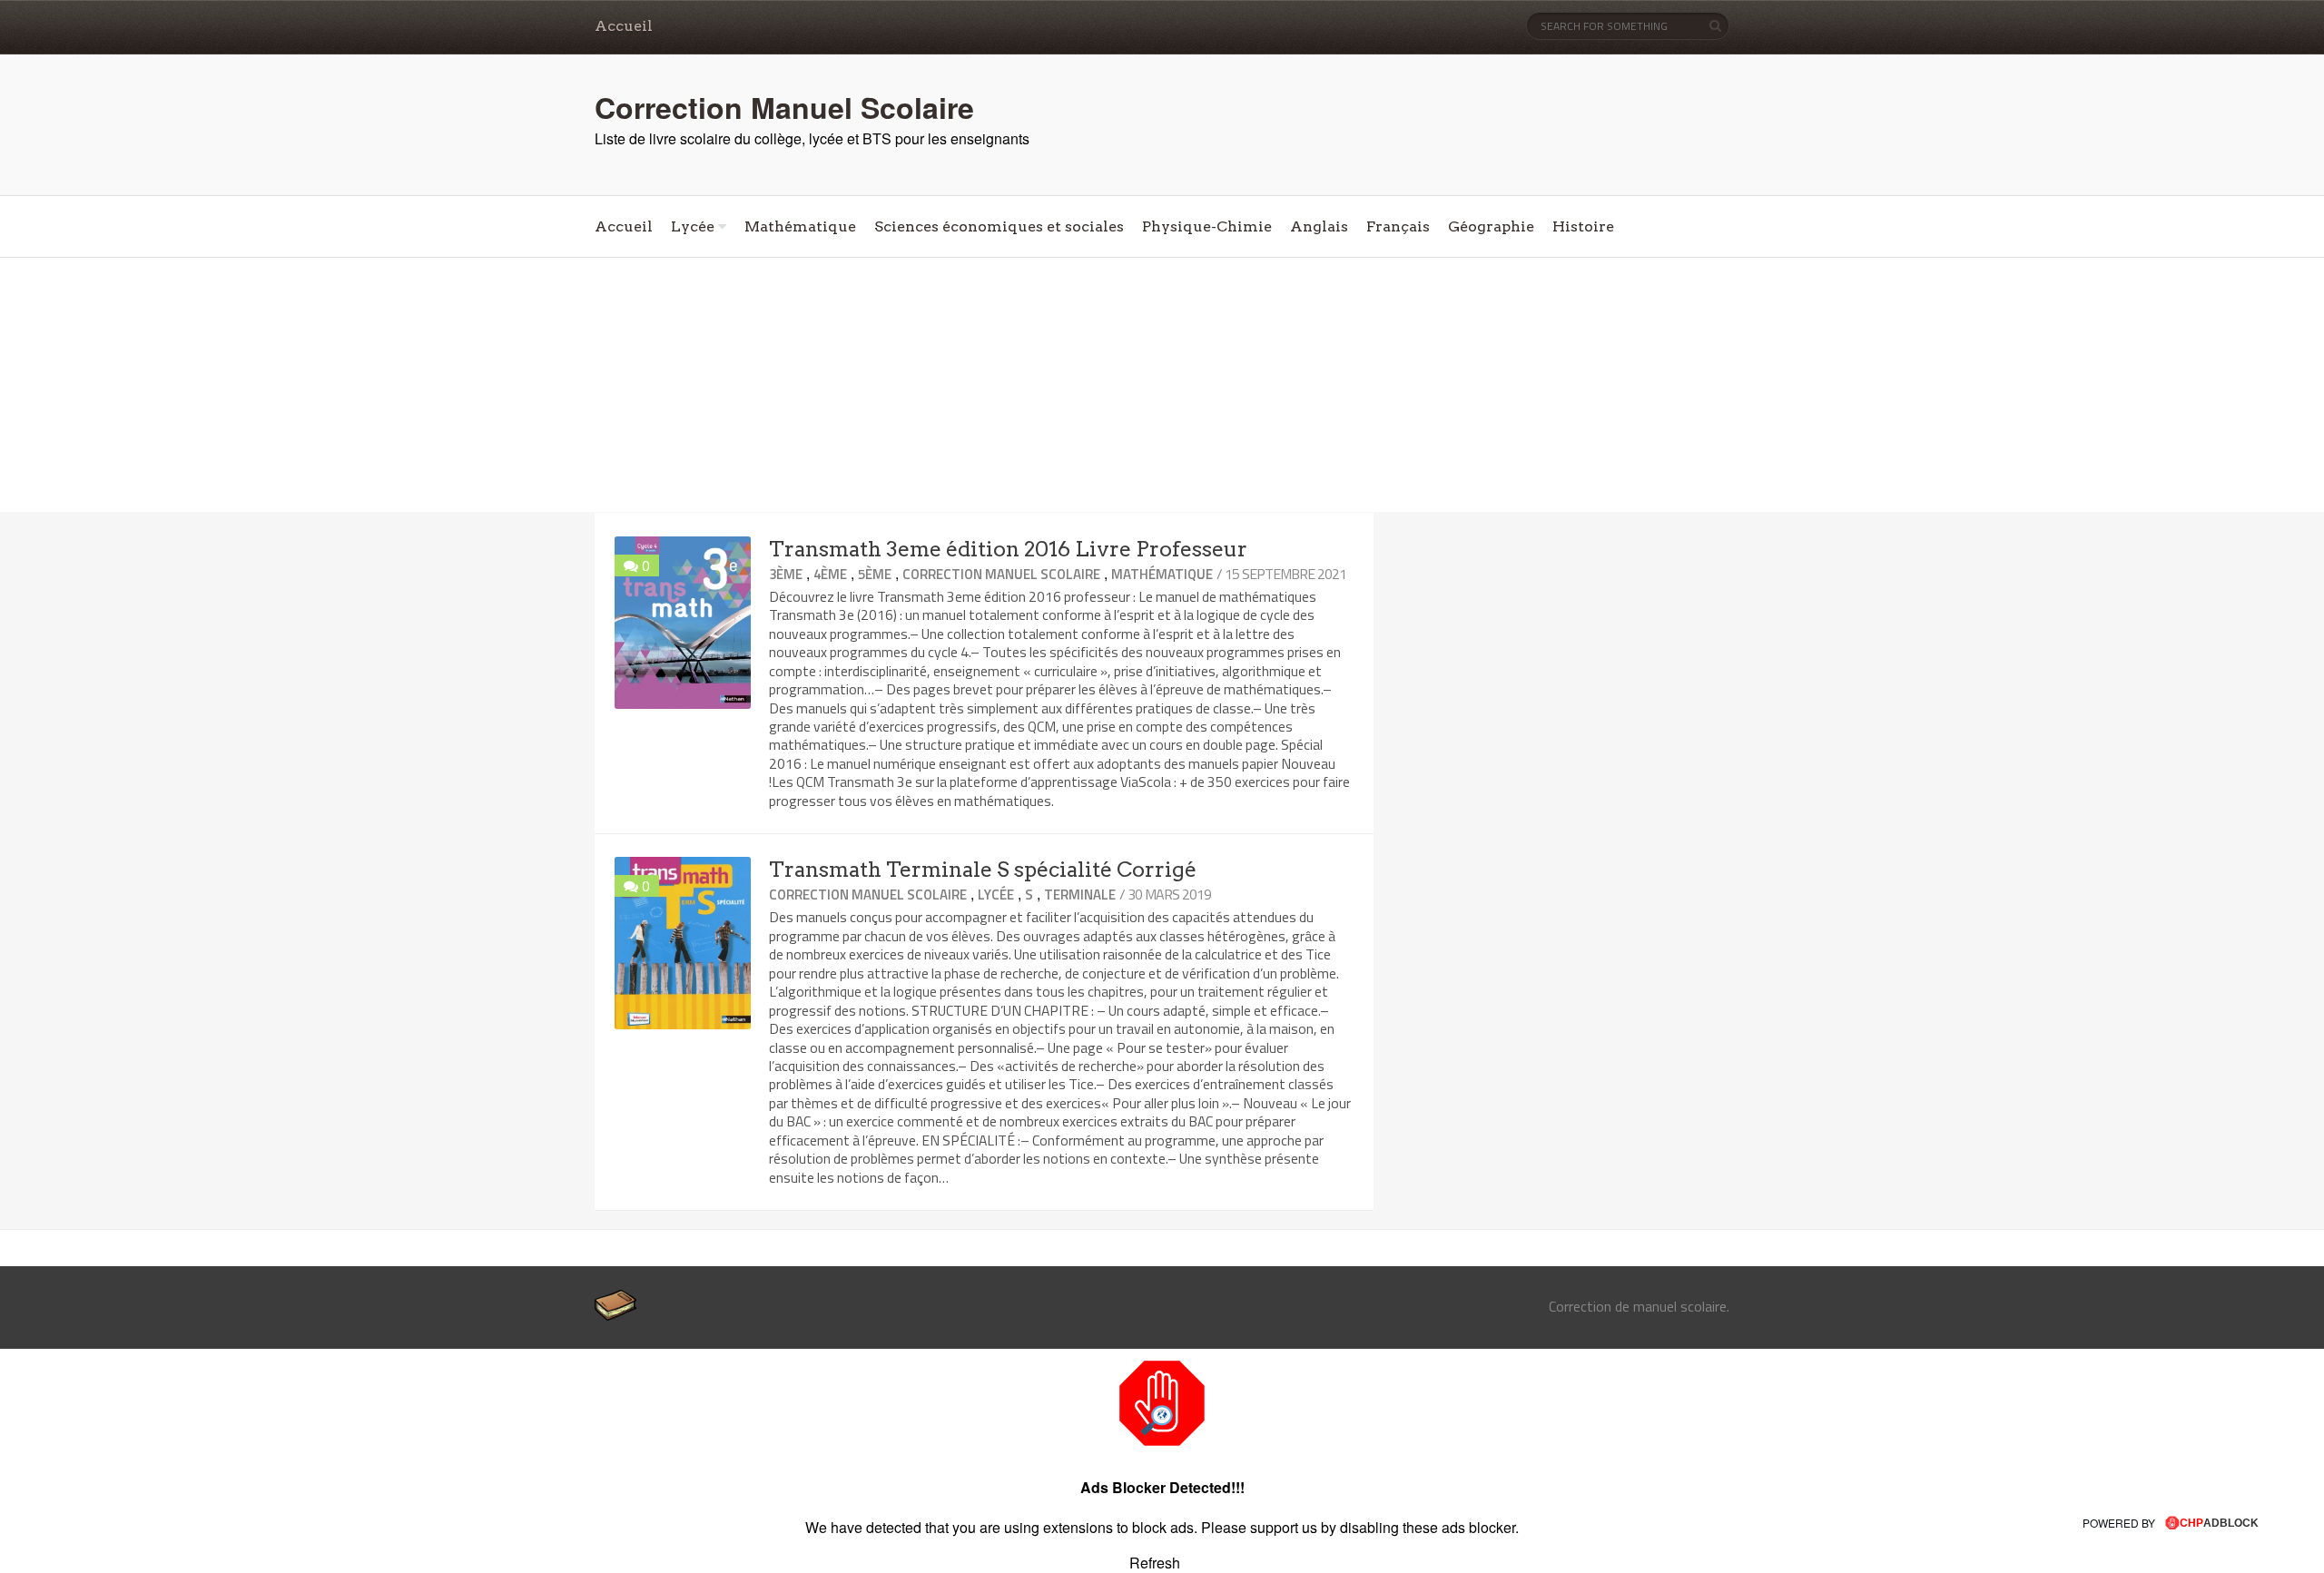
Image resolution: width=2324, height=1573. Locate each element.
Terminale (1080, 895)
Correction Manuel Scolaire (784, 107)
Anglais (1319, 226)
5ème (875, 574)
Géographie (1491, 226)
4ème (830, 574)
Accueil (624, 26)
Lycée (693, 226)
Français (1398, 226)
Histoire (1583, 226)
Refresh (1155, 1563)
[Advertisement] (1162, 385)
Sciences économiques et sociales (999, 226)
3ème (786, 574)
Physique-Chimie (1207, 226)
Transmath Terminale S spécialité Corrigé (983, 870)
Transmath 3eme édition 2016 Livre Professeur (1008, 549)
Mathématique (800, 226)
